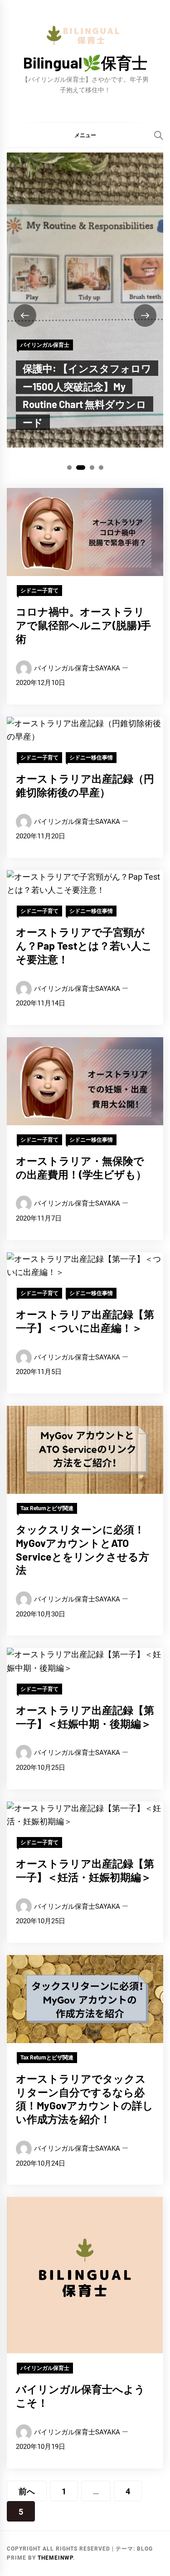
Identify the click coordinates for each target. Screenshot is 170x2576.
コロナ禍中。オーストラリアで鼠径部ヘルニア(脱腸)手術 (83, 625)
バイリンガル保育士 (45, 345)
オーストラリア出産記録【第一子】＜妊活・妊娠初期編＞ (85, 1870)
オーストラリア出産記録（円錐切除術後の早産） (85, 785)
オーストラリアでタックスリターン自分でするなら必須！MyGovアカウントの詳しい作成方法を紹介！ (85, 2099)
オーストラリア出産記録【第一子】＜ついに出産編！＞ (85, 1321)
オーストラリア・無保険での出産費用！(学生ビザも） (81, 1167)
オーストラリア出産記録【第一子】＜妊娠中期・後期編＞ (85, 1717)
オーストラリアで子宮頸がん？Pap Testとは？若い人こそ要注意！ (84, 946)
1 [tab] (69, 468)
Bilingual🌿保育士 (85, 62)
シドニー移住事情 (91, 758)
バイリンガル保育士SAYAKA (77, 668)
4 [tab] (101, 468)
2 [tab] (80, 468)
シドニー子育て (39, 591)
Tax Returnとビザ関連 (47, 1508)
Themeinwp (55, 2558)
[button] (85, 135)
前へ (27, 2491)
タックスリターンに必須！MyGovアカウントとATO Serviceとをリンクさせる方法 (83, 1549)
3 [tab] (92, 468)
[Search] (159, 135)
